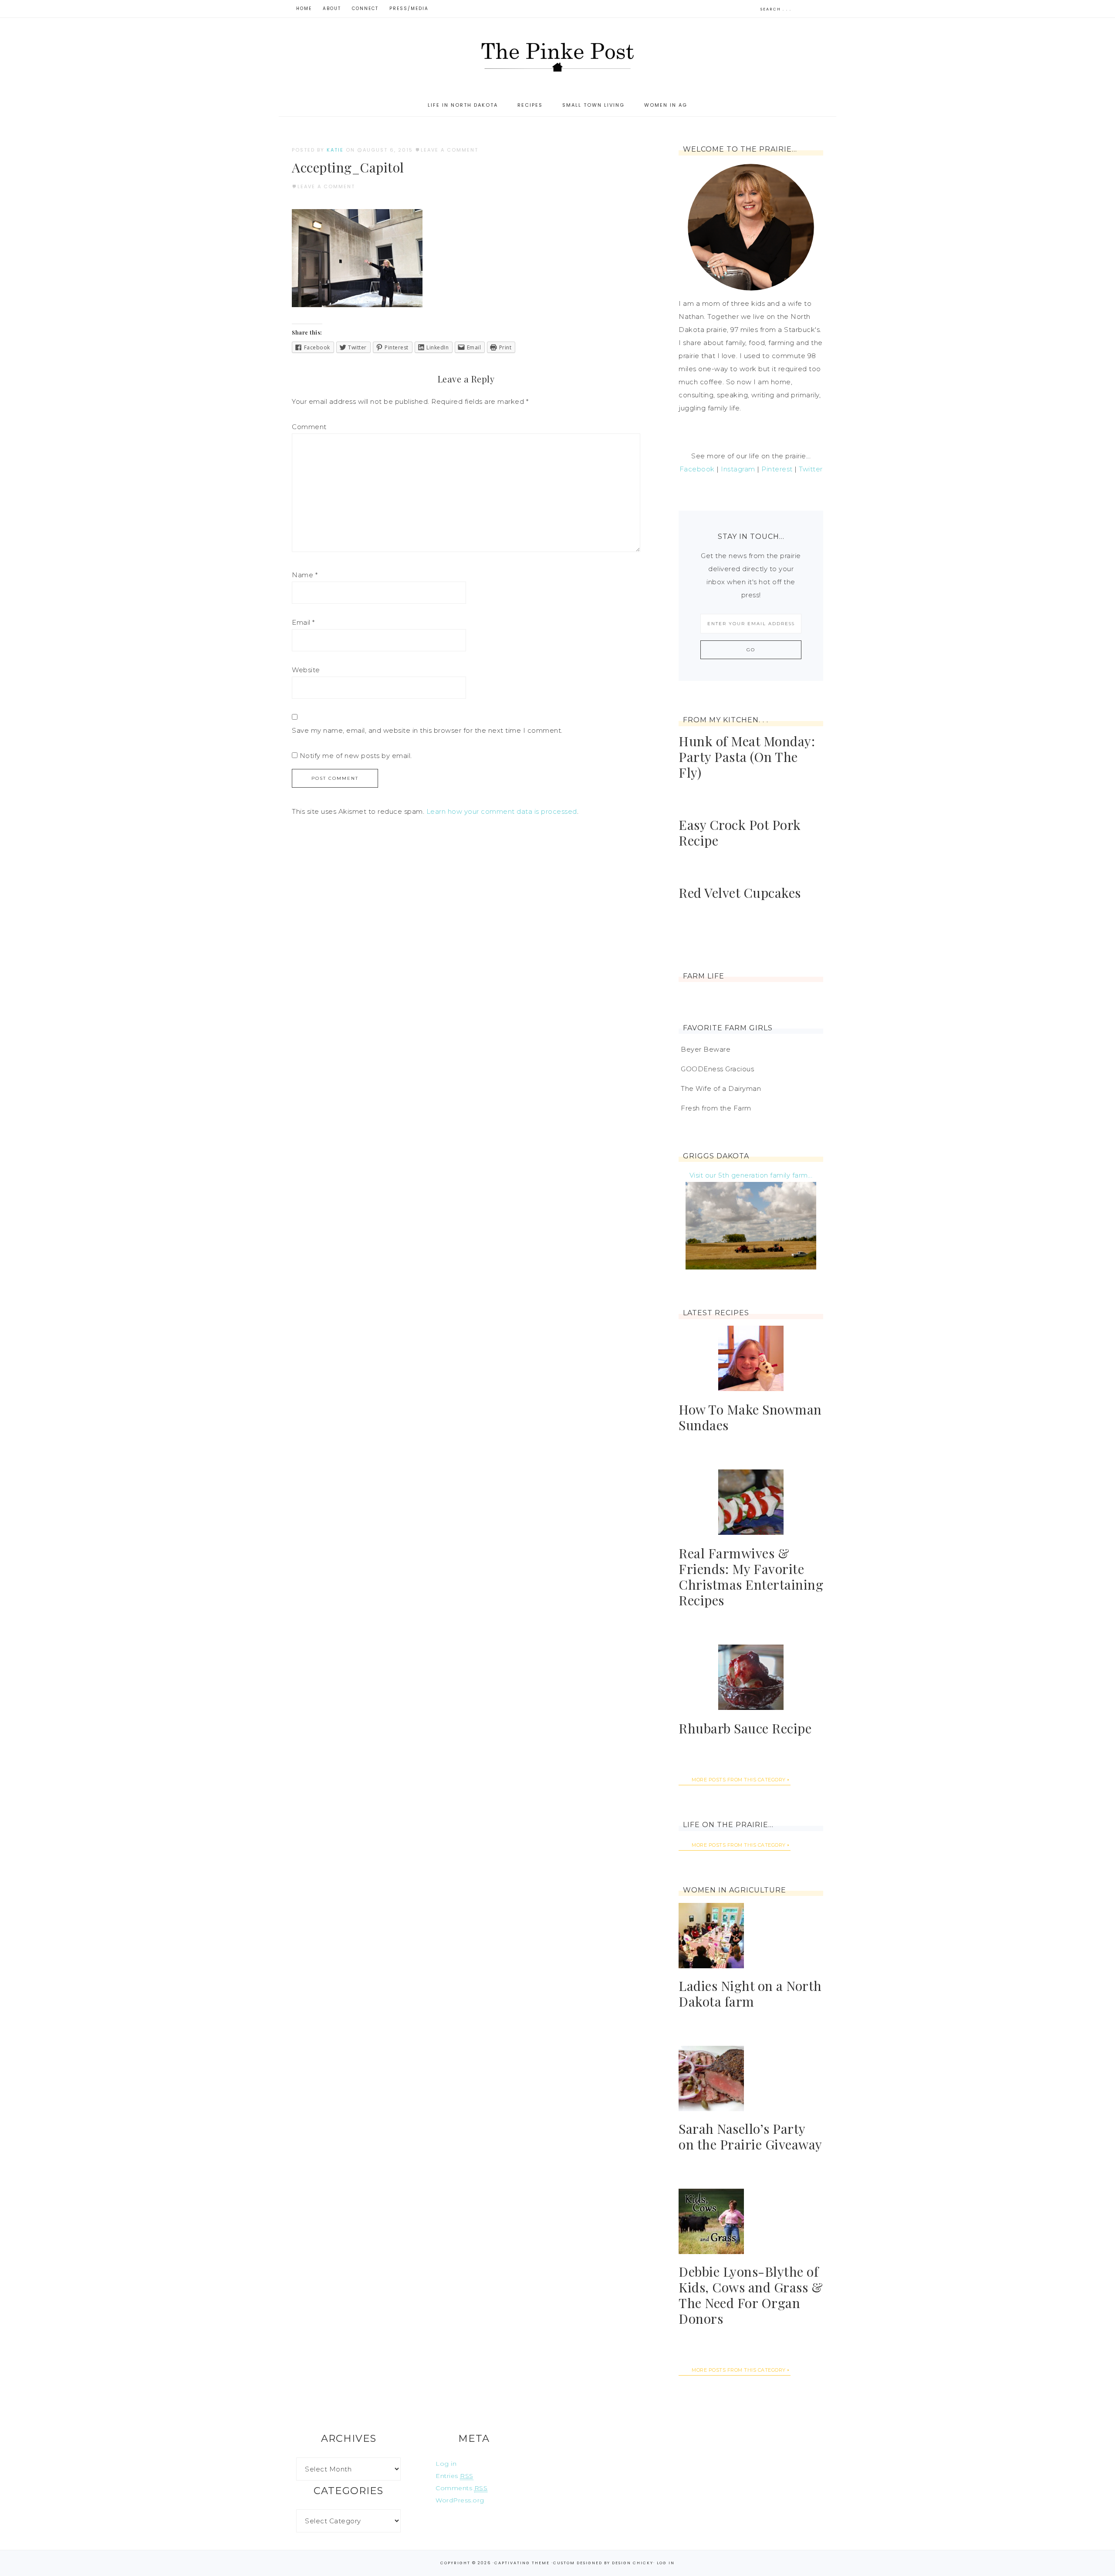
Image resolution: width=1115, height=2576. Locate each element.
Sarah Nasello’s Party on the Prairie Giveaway (750, 2136)
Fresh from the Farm (716, 1108)
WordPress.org (460, 2500)
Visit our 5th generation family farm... (751, 1175)
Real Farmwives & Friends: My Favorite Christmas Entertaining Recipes (751, 1577)
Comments (461, 2488)
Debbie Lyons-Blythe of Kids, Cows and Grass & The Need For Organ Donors (751, 2295)
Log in (446, 2464)
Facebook (697, 469)
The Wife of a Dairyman (721, 1088)
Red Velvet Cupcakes (740, 893)
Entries (454, 2476)
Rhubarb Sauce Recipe (745, 1728)
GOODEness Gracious (717, 1069)
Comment (309, 427)
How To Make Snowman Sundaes (750, 1417)
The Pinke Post (557, 56)
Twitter (811, 469)
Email (303, 622)
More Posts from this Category (739, 1780)
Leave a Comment (449, 150)
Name (305, 575)
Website (306, 670)
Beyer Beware (706, 1049)
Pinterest (777, 469)
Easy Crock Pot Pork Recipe (740, 833)
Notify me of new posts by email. (356, 756)
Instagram (738, 469)
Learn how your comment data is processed (502, 811)
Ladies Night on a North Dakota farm (750, 1994)
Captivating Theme (522, 2563)
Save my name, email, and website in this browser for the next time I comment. (427, 730)
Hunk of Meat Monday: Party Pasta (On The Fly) (747, 757)
